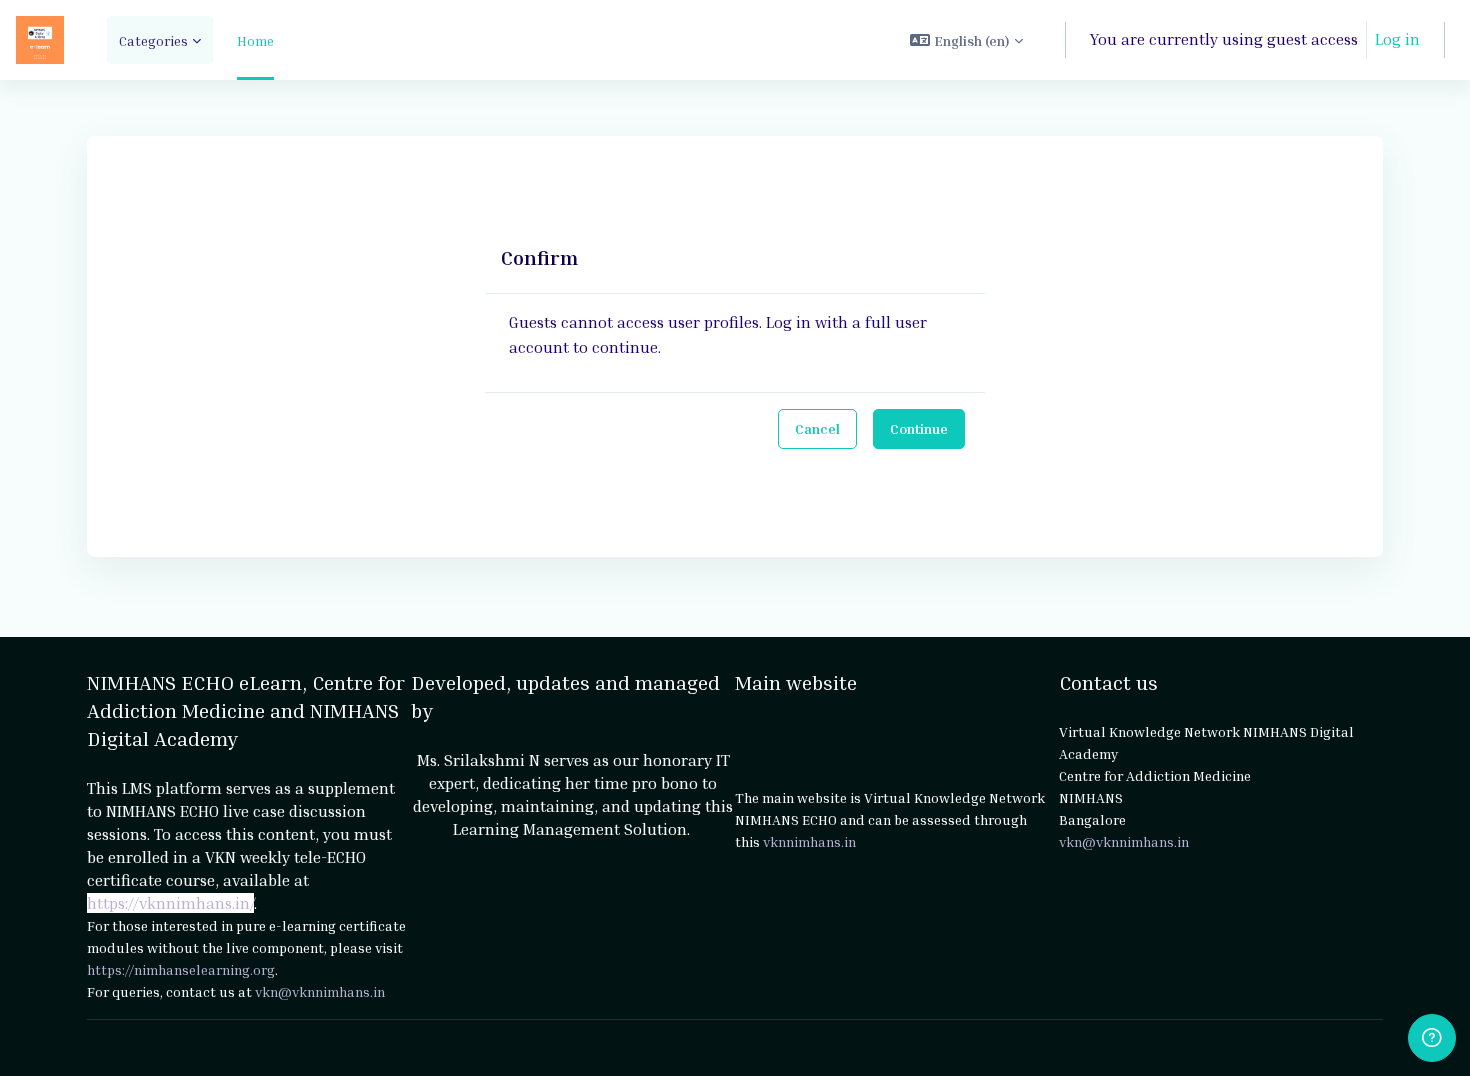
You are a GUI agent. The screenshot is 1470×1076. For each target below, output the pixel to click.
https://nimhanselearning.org (181, 969)
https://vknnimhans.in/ (170, 903)
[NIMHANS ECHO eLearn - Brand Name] (40, 40)
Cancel (817, 428)
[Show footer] (1432, 1038)
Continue (919, 428)
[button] (966, 40)
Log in (1397, 39)
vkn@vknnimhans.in (320, 991)
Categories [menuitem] (153, 40)
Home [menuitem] (255, 40)
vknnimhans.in (809, 841)
